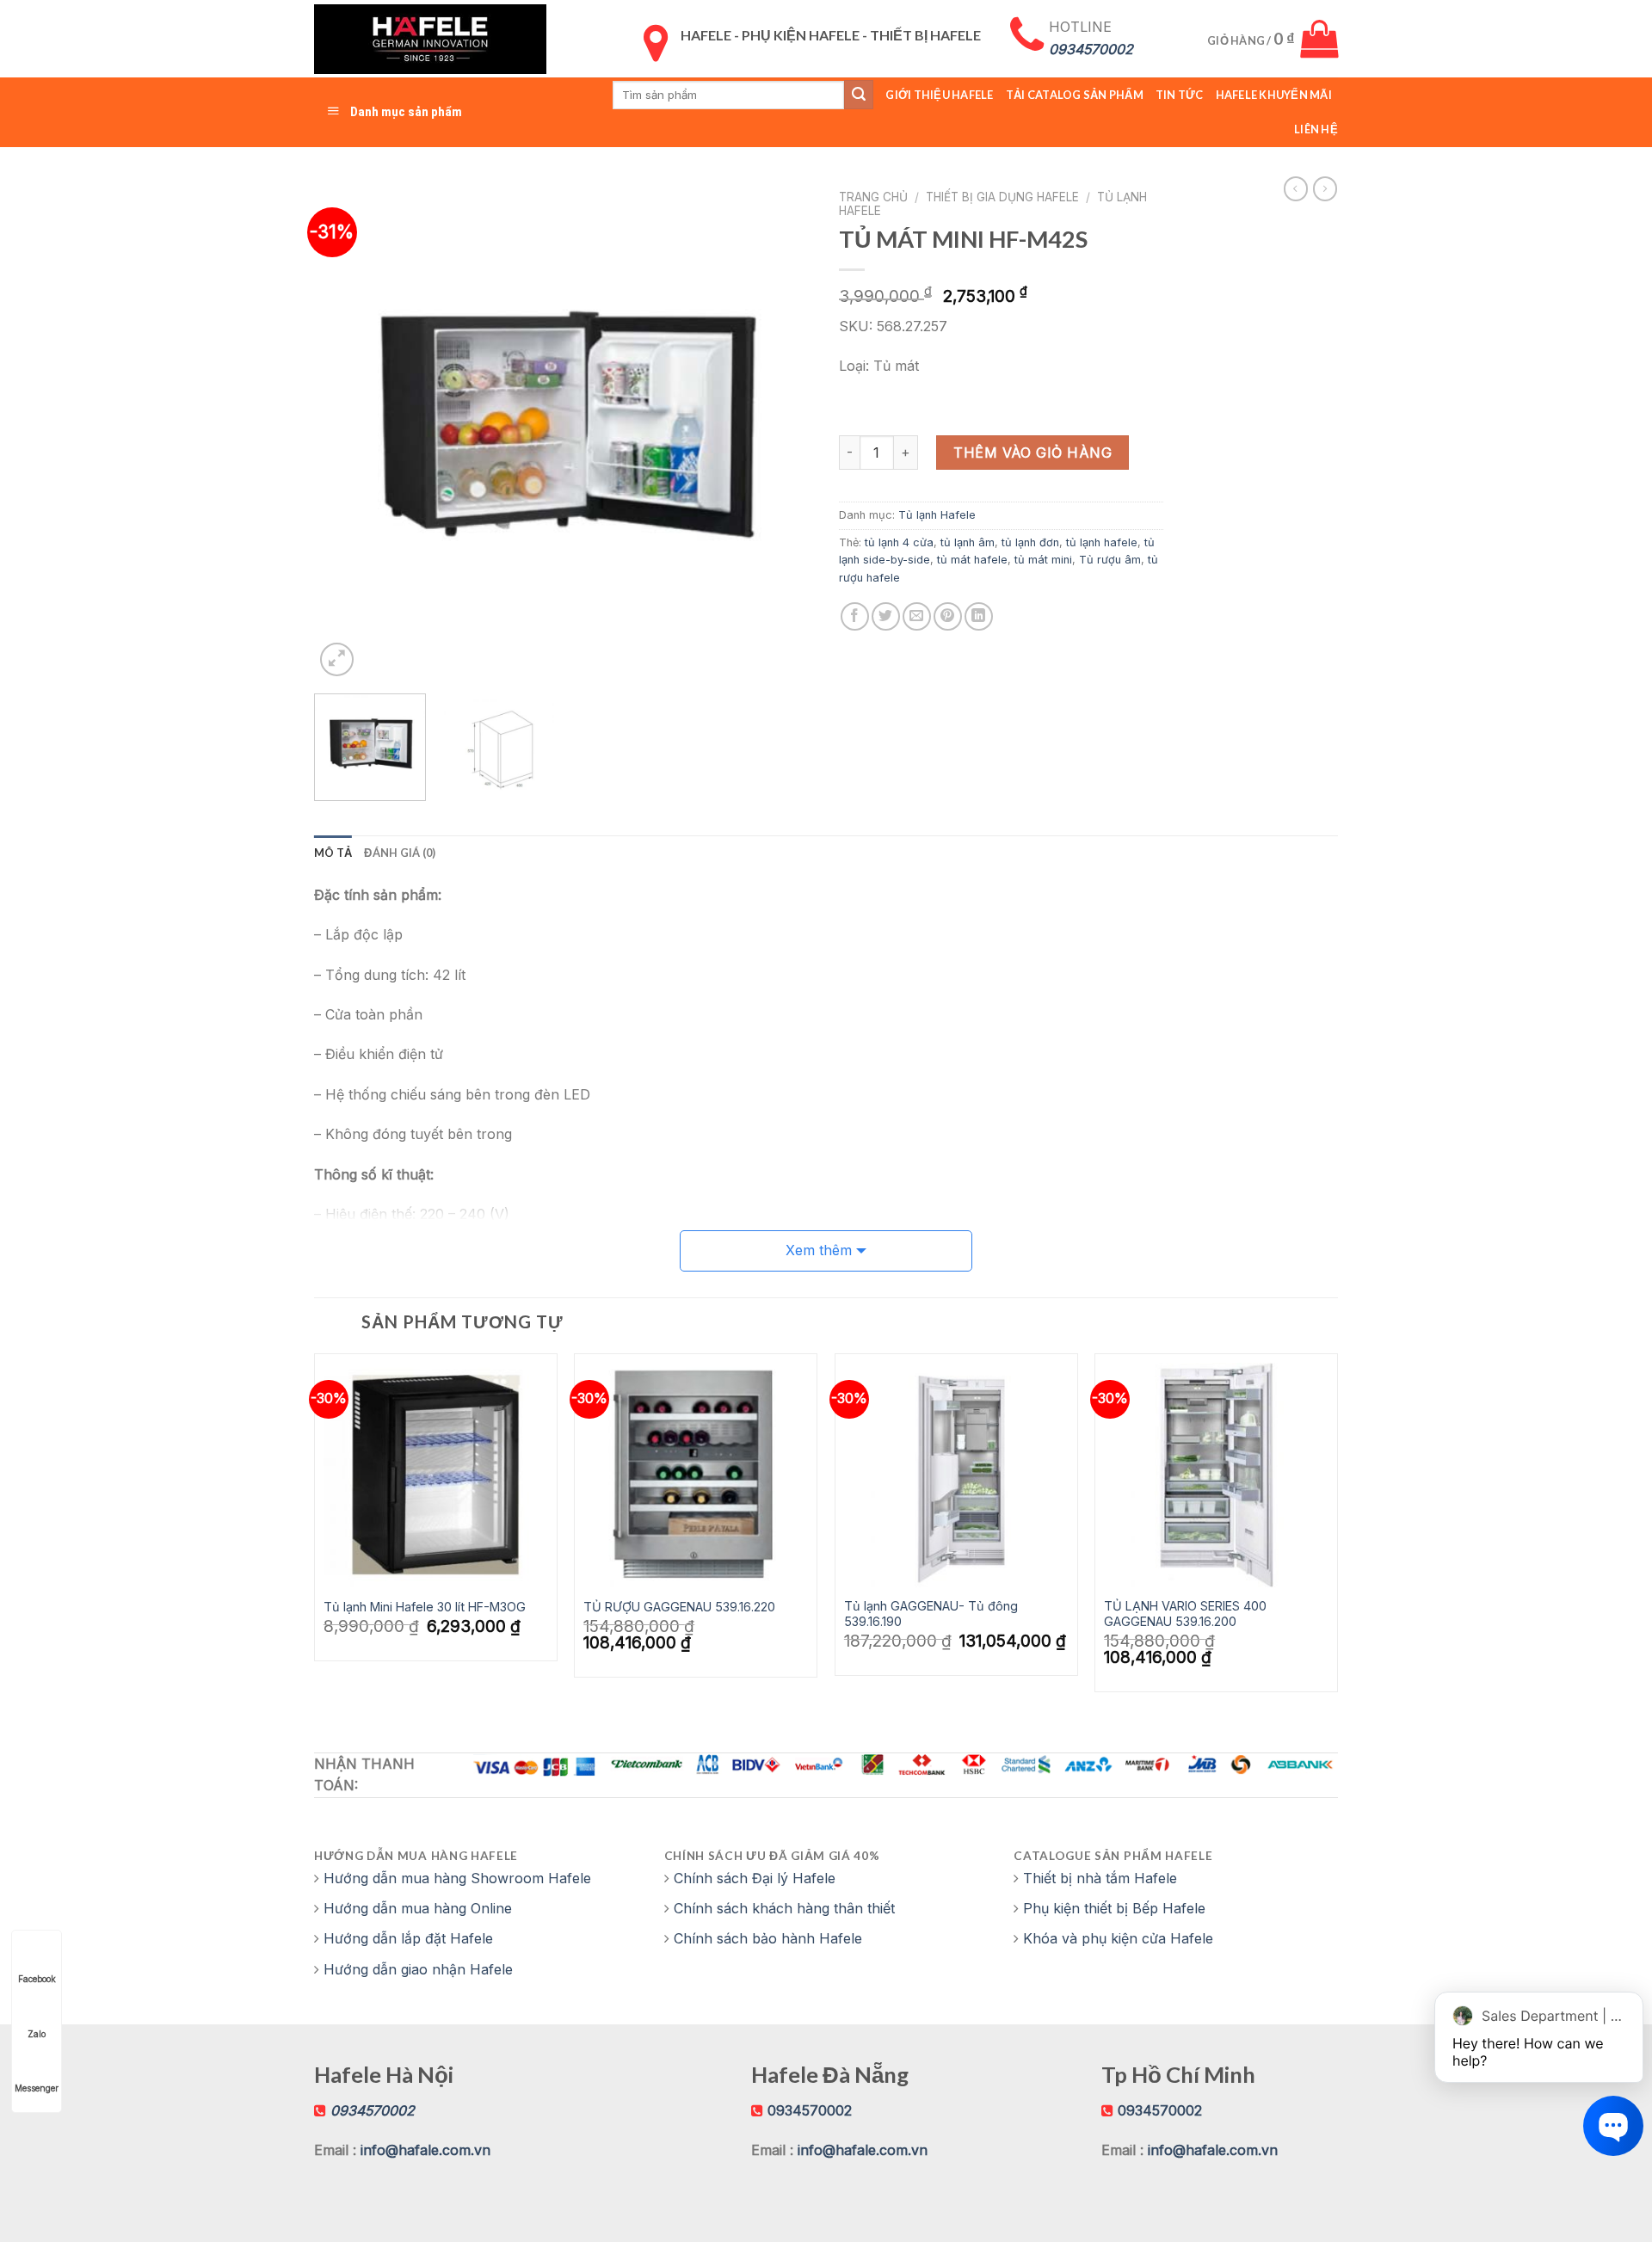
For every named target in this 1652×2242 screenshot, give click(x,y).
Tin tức (1180, 95)
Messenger (37, 2088)
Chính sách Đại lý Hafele (755, 1878)
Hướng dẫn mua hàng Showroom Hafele (457, 1878)
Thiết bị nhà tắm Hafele (1100, 1878)
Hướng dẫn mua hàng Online (418, 1908)
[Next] (781, 431)
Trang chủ (873, 197)
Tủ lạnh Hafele (937, 515)
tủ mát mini (1043, 560)
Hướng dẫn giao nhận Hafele (418, 1969)
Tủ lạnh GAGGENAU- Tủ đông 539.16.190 (931, 1614)
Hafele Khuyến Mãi (1274, 95)
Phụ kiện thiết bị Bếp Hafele (1114, 1908)
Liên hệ (1316, 129)
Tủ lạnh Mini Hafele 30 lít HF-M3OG (425, 1607)
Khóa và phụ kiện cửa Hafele (1118, 1938)
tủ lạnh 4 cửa (899, 542)
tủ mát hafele (972, 560)
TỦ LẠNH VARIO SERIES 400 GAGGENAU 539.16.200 (1185, 1614)
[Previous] (346, 431)
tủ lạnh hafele (1102, 542)
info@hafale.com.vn (425, 2150)
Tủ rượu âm (1110, 560)
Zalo (37, 2034)
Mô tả (333, 853)
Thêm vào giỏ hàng (1032, 453)
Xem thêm (819, 1250)
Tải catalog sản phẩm (1075, 95)
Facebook (37, 1979)
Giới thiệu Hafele (939, 95)
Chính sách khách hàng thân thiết (784, 1908)
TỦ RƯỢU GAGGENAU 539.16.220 (679, 1607)
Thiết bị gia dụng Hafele (1002, 197)
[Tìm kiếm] (859, 95)
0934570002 (810, 2110)
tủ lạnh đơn (1030, 542)
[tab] (333, 853)
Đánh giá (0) (400, 853)
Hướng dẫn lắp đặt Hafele (408, 1938)
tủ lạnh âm (968, 542)
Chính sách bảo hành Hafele (768, 1938)
